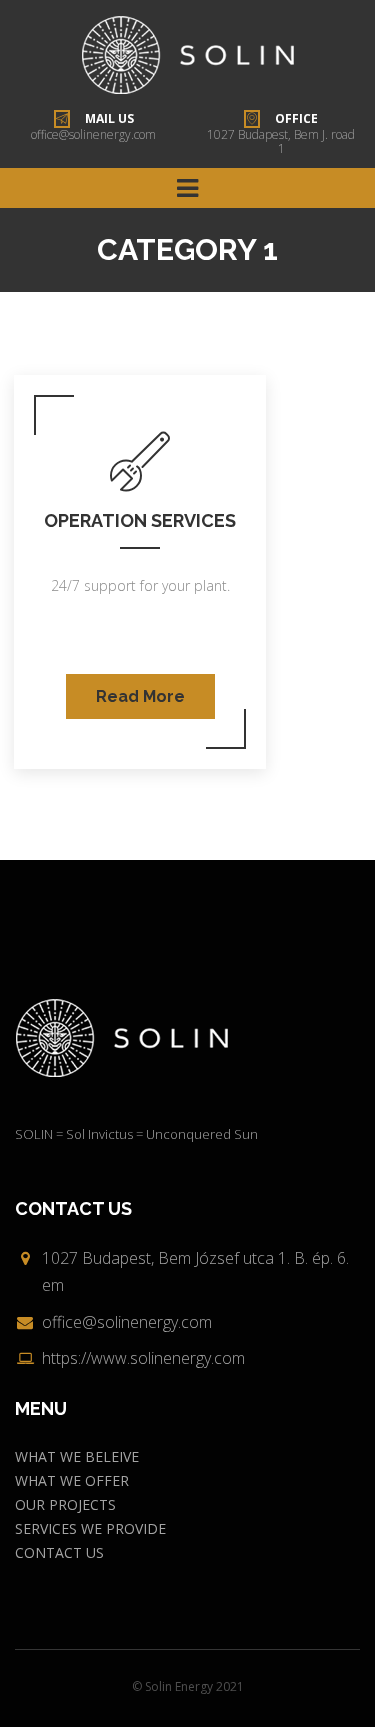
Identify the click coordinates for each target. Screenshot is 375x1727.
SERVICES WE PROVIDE (90, 1528)
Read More (140, 696)
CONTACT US (59, 1552)
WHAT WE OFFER (72, 1480)
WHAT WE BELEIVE (77, 1456)
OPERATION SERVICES (140, 520)
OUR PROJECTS (65, 1504)
